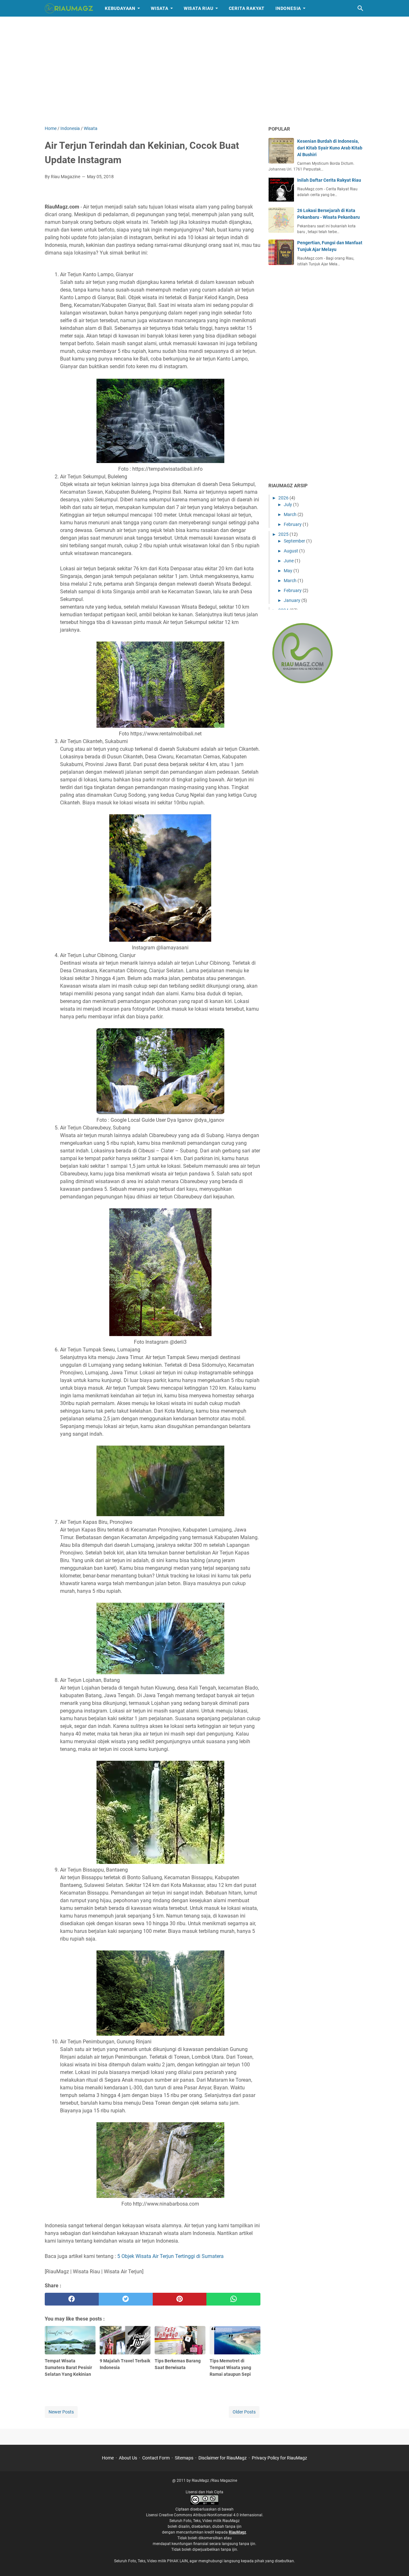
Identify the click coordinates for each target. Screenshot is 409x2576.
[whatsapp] (233, 2299)
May (289, 571)
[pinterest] (180, 2299)
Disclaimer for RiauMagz (223, 2458)
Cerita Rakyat (247, 8)
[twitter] (126, 2299)
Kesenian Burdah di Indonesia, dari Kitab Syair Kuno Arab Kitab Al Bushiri (330, 148)
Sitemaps (184, 2458)
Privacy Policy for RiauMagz (279, 2458)
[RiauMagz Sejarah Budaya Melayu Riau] (69, 8)
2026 (284, 498)
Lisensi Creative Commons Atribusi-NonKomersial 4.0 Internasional (204, 2515)
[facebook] (72, 2299)
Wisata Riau (199, 8)
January (293, 600)
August (291, 551)
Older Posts (244, 2412)
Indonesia (288, 8)
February (293, 524)
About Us (128, 2458)
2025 (284, 534)
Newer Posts (61, 2412)
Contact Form (156, 2458)
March (291, 514)
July (288, 505)
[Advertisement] (204, 71)
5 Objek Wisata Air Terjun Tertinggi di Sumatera (170, 2256)
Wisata (160, 8)
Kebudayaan (120, 8)
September (295, 541)
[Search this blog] (360, 8)
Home (108, 2458)
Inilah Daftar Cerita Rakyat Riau (329, 180)
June (289, 561)
